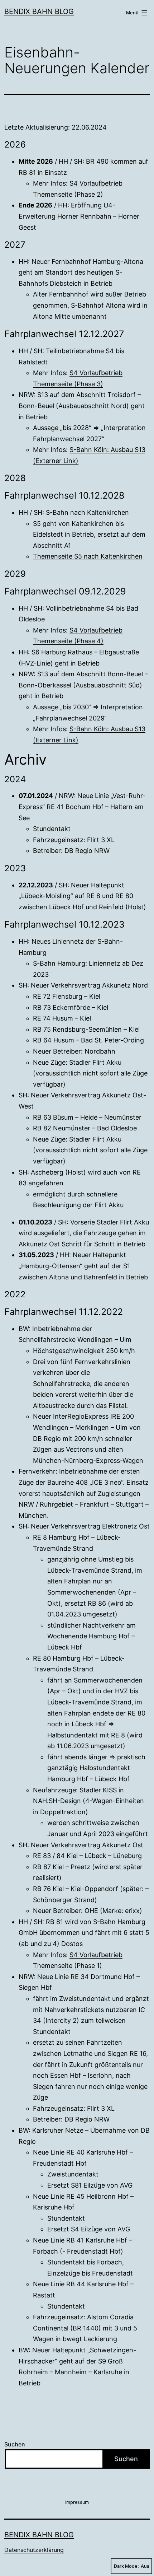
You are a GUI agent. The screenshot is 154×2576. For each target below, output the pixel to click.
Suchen (15, 2444)
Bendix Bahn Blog (39, 11)
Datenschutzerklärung (34, 2550)
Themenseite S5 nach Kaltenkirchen (88, 556)
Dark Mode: (126, 2566)
